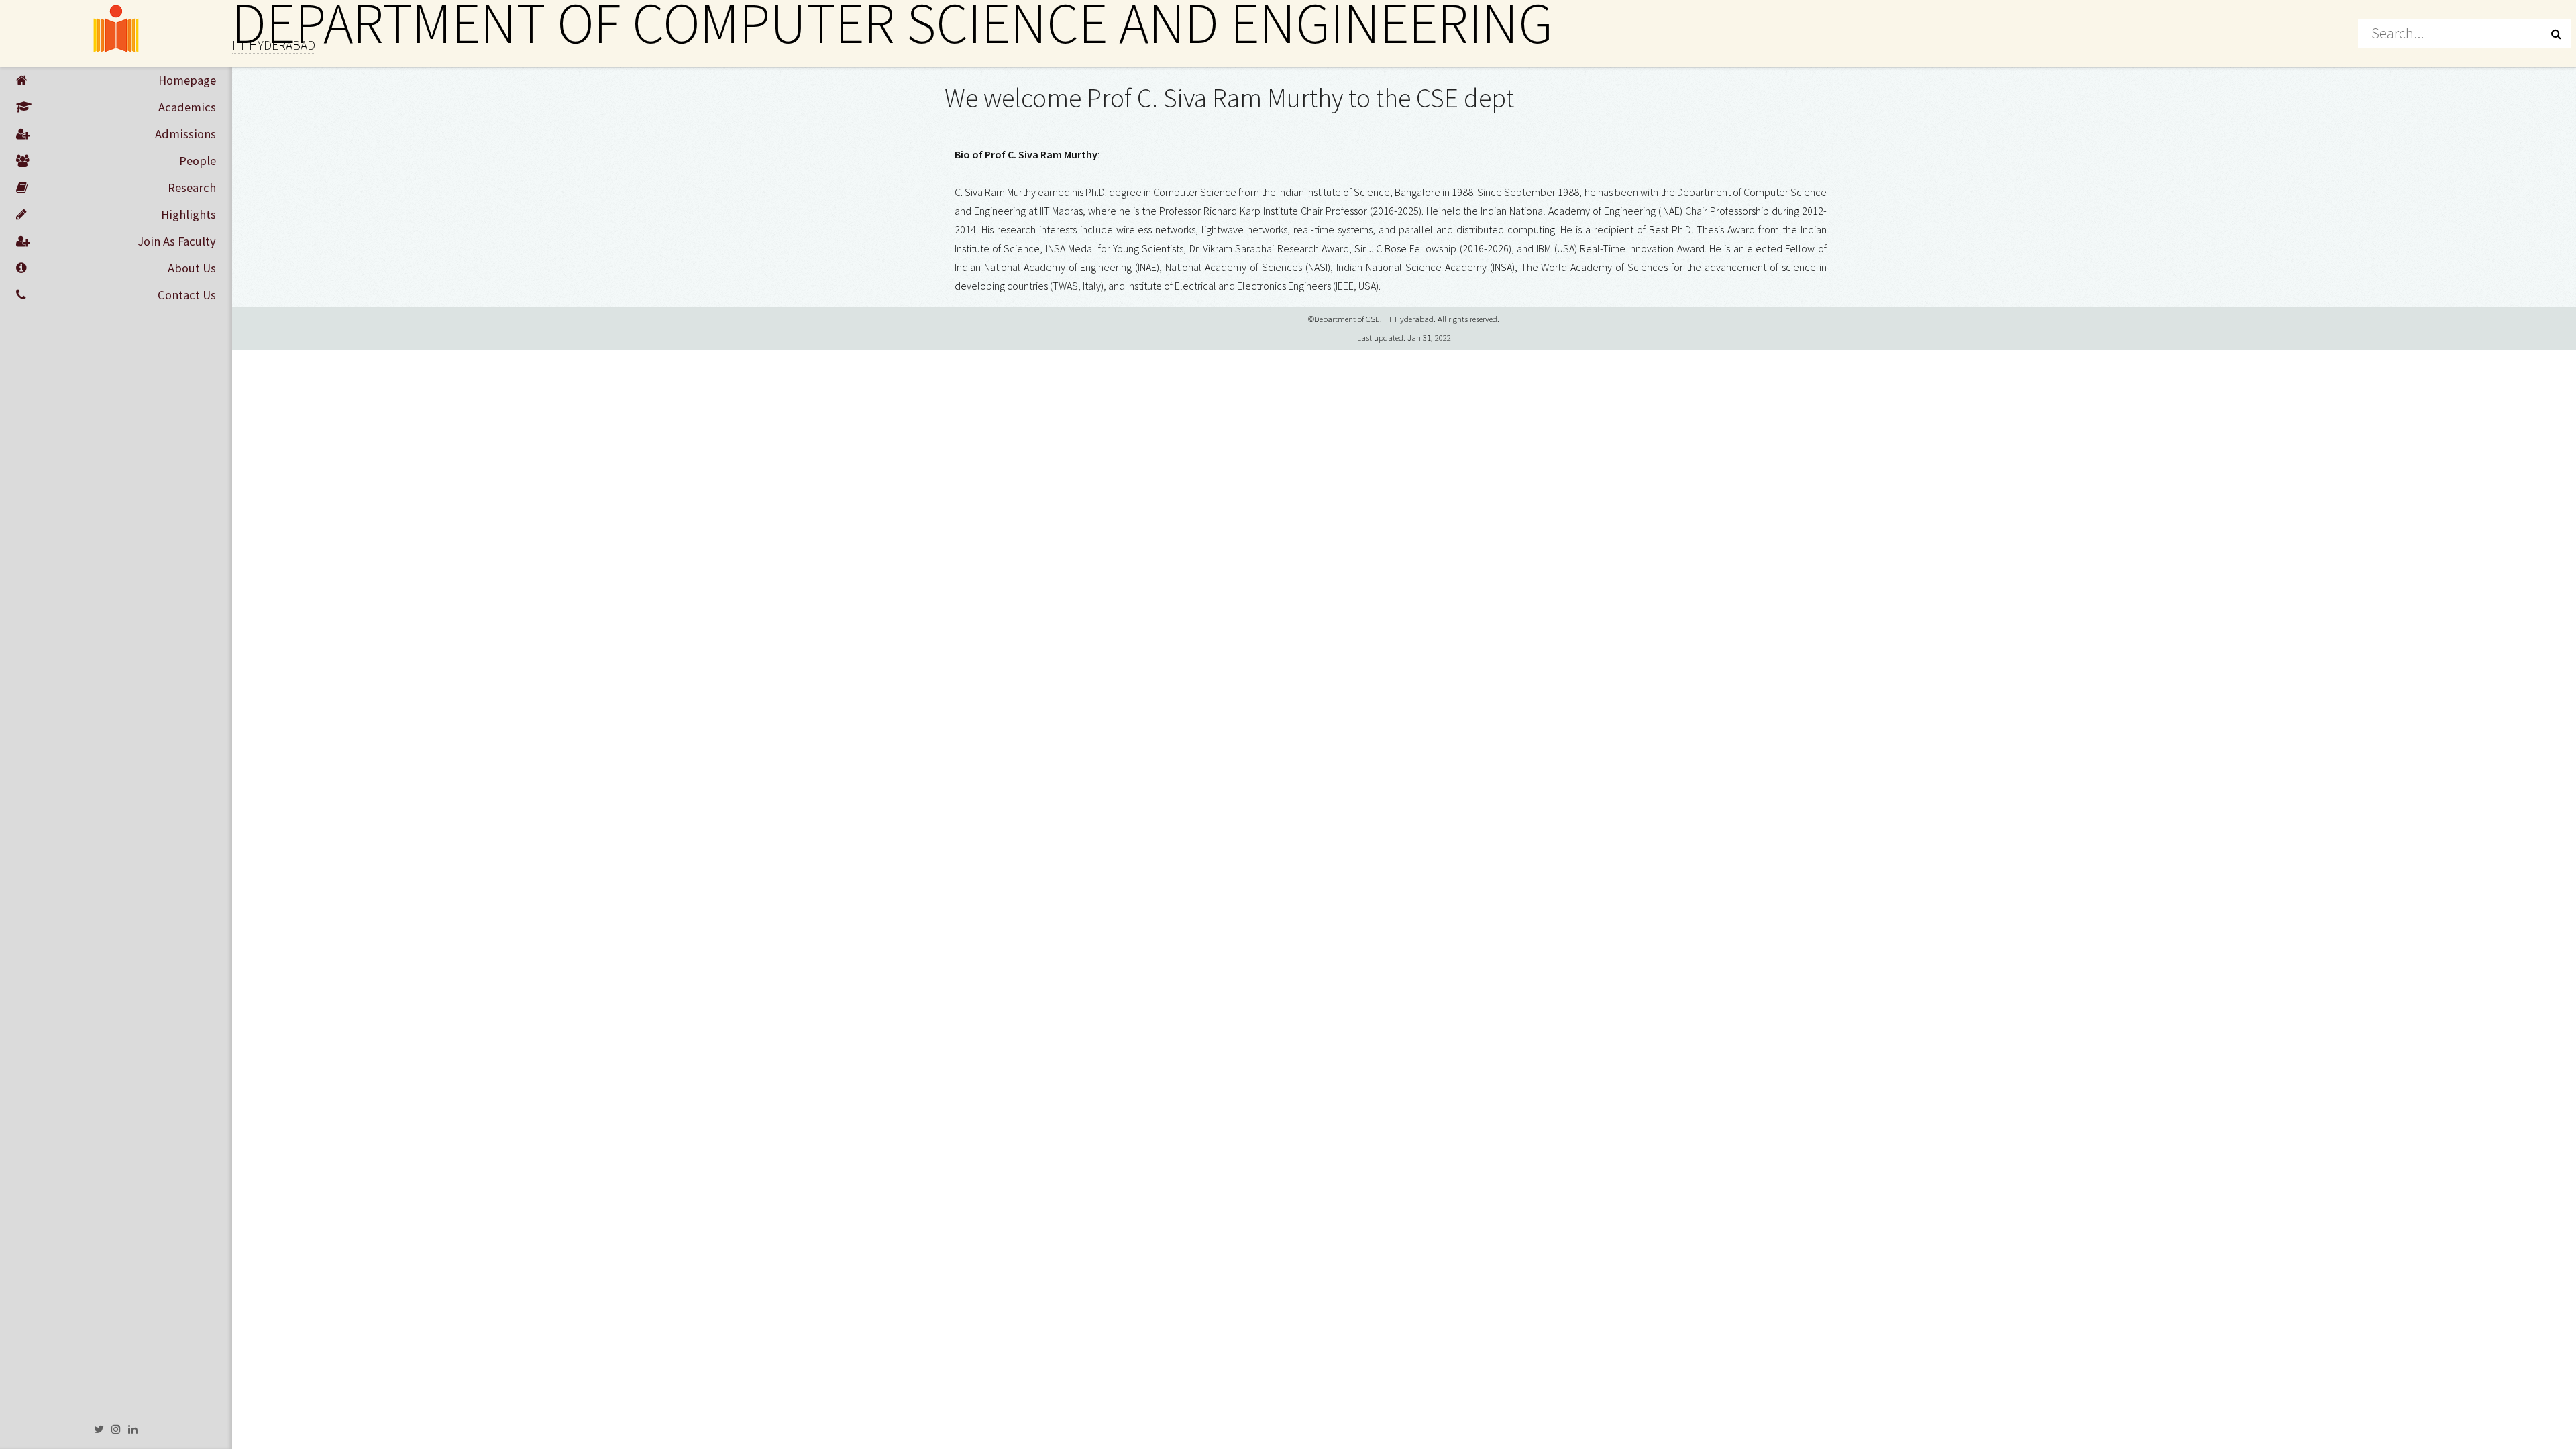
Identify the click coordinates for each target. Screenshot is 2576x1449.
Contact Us (187, 295)
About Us (192, 268)
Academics (187, 107)
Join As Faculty (177, 241)
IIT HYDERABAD (274, 45)
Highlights (189, 214)
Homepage (187, 80)
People (198, 161)
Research (192, 187)
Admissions (185, 134)
